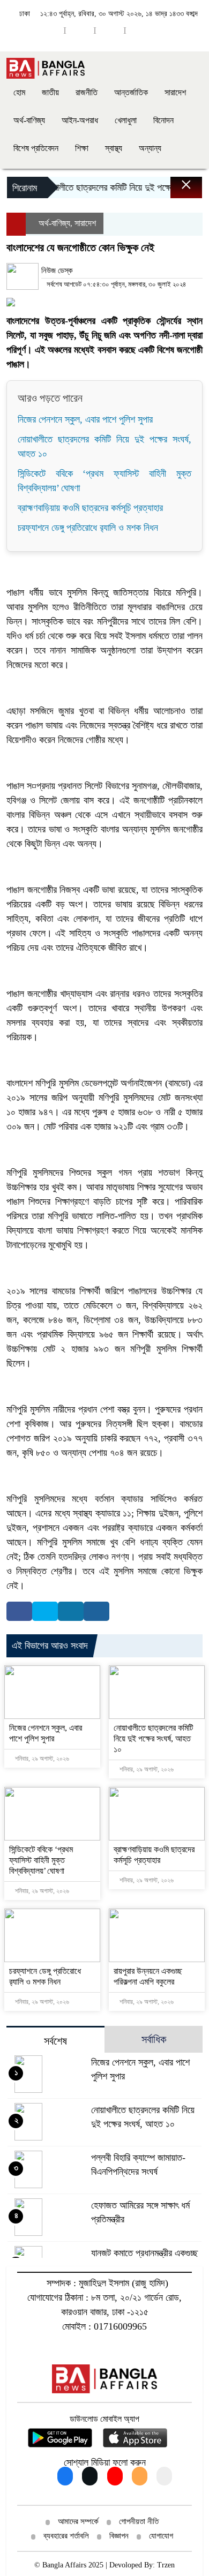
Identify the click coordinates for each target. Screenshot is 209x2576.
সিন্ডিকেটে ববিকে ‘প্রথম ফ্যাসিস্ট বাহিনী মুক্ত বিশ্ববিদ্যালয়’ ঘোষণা (41, 1860)
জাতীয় (50, 92)
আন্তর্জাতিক (131, 92)
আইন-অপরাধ (80, 120)
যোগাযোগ (161, 2536)
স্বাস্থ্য (114, 148)
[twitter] (140, 30)
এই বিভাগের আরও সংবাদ (50, 1646)
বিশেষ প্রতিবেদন (36, 148)
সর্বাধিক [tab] (154, 2039)
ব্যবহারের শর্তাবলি (66, 2536)
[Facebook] (19, 1611)
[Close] (177, 190)
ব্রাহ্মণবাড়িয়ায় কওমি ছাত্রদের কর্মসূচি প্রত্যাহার (90, 508)
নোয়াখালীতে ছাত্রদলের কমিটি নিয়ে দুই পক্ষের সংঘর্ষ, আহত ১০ (153, 1738)
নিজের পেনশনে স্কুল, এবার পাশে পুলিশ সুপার (85, 419)
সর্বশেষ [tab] (55, 2041)
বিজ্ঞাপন (119, 2536)
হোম (19, 92)
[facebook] (50, 30)
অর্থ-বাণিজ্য (29, 120)
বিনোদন (163, 120)
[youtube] (80, 30)
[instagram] (110, 30)
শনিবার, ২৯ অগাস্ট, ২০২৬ (41, 1759)
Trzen (166, 2565)
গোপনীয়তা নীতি (139, 2521)
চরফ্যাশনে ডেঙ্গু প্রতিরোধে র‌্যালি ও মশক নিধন (88, 528)
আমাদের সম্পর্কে (78, 2521)
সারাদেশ (175, 92)
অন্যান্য (150, 148)
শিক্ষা (82, 148)
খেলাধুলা (126, 120)
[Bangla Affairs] (46, 67)
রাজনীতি (87, 92)
